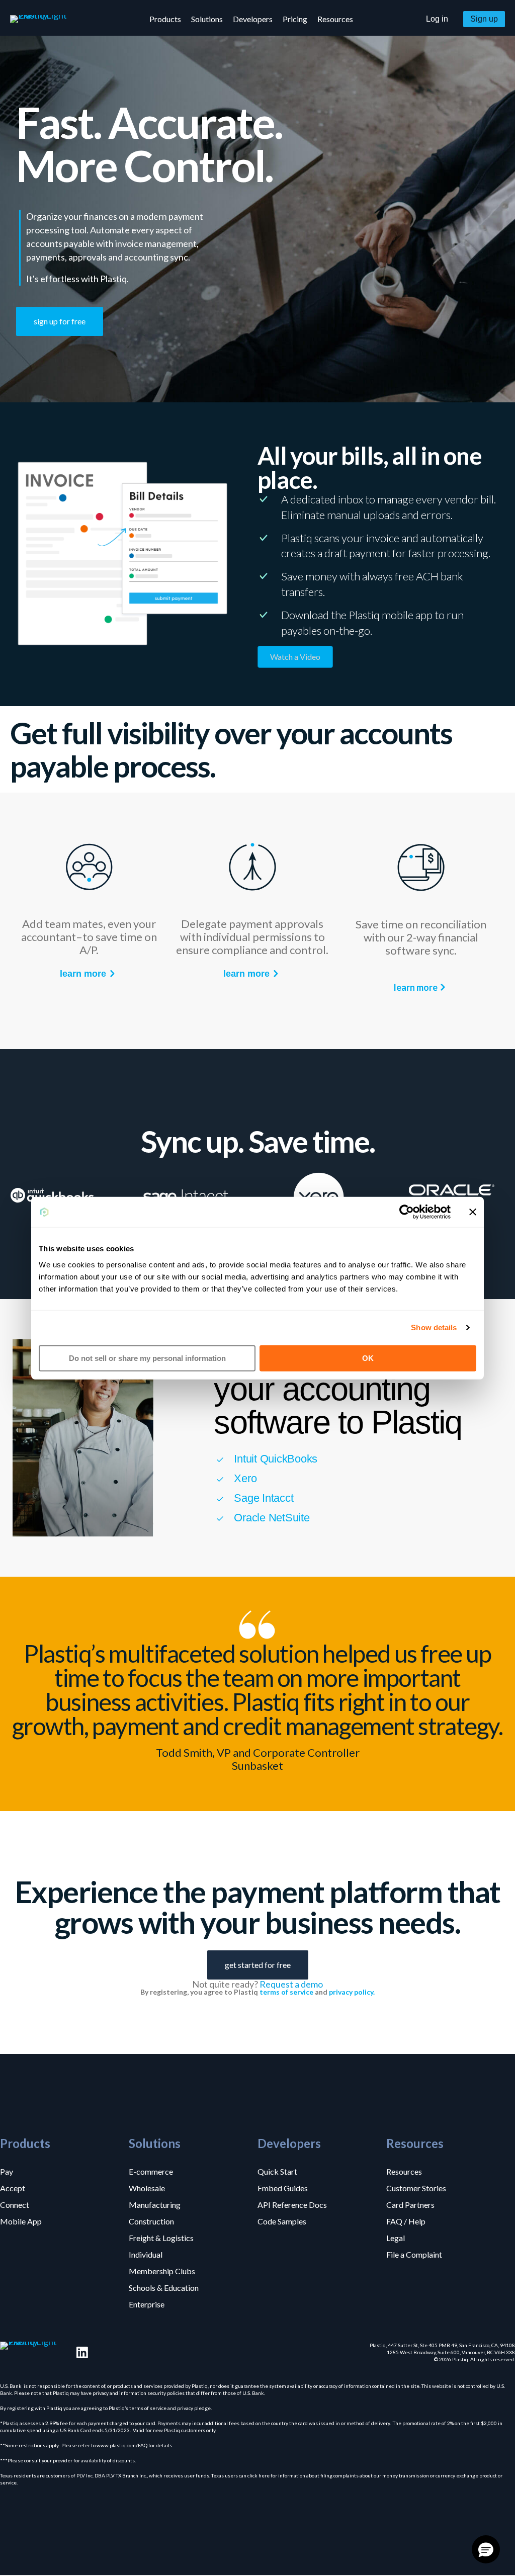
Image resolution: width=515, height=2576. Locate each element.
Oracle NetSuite (272, 1518)
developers (253, 19)
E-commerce (151, 2171)
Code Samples (282, 2221)
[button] (437, 19)
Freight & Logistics (161, 2238)
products (165, 19)
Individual (146, 2254)
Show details (434, 1327)
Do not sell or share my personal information (147, 1358)
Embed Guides (283, 2188)
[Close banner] (473, 1212)
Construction (151, 2221)
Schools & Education (164, 2287)
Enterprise (147, 2304)
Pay (7, 2171)
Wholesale (147, 2188)
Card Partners (410, 2204)
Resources (404, 2171)
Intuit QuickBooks (276, 1459)
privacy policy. (352, 1992)
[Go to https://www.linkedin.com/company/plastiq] (82, 2352)
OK (368, 1358)
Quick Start (277, 2171)
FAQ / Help (406, 2221)
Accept (13, 2188)
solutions (207, 19)
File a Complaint (414, 2254)
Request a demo (291, 1984)
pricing (295, 19)
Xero (245, 1478)
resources (335, 19)
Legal (396, 2238)
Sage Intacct (264, 1498)
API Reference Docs (292, 2204)
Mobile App (21, 2221)
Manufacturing (155, 2204)
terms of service (286, 1992)
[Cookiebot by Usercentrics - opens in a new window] (407, 1212)
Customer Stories (416, 2188)
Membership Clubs (162, 2271)
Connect (15, 2204)
